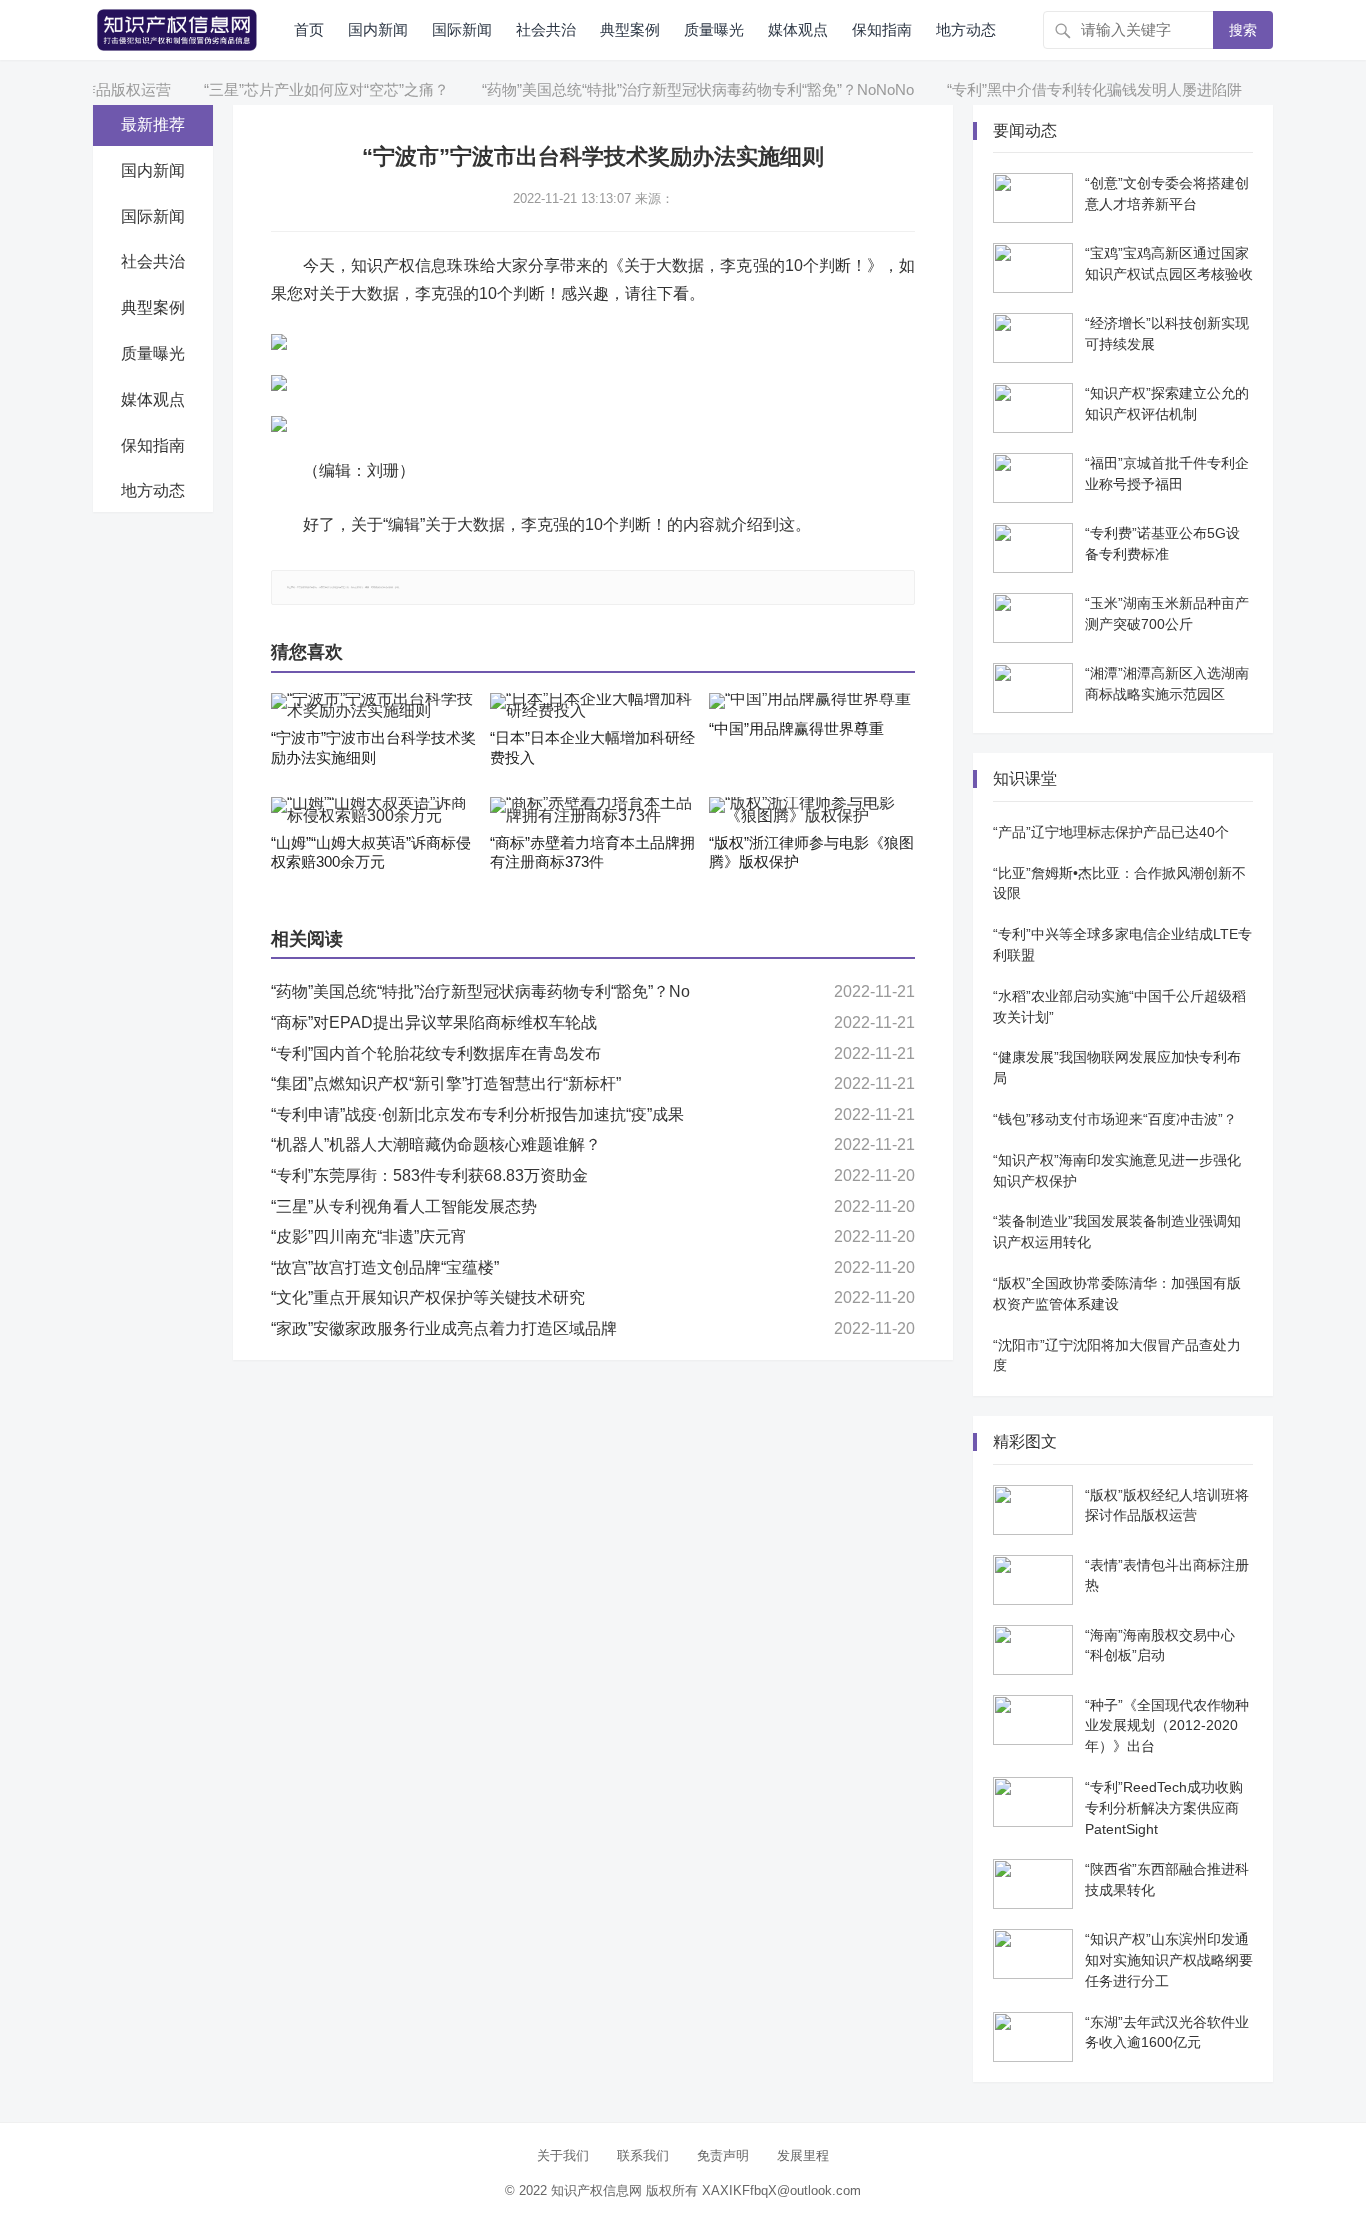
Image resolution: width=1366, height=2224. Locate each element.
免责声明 (723, 2155)
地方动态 (966, 29)
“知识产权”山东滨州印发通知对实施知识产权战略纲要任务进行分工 (1169, 1960)
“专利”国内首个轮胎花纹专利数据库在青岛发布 (436, 1053)
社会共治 (546, 29)
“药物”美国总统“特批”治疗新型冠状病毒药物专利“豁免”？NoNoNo (667, 89)
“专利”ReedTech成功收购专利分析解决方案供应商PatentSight (1164, 1808)
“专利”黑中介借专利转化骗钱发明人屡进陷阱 (1063, 89)
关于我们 (563, 2155)
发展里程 (803, 2155)
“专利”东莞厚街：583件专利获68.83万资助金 (429, 1175)
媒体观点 (798, 29)
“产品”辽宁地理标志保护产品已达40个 (1111, 832)
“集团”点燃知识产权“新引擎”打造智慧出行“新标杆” (446, 1083)
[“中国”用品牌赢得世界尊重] (812, 701)
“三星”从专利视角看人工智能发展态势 (404, 1206)
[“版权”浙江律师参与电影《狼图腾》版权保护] (812, 810)
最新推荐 (153, 124)
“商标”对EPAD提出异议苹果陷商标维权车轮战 (434, 1022)
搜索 (1243, 30)
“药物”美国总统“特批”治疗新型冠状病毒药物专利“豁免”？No (480, 991)
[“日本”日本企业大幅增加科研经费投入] (593, 706)
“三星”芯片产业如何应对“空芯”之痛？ (295, 89)
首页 (309, 29)
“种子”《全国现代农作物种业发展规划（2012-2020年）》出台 (1167, 1726)
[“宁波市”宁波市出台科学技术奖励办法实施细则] (374, 706)
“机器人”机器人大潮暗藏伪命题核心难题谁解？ (436, 1144)
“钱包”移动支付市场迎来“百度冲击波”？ (1115, 1119)
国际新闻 (462, 29)
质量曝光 (714, 29)
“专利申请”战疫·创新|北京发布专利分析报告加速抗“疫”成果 (477, 1114)
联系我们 (643, 2155)
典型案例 (630, 29)
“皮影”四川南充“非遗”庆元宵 (369, 1236)
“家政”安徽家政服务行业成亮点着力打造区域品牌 (444, 1328)
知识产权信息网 (596, 2190)
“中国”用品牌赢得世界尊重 (796, 728)
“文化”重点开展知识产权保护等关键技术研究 (428, 1297)
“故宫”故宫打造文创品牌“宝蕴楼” (385, 1267)
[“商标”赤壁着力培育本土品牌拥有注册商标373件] (593, 810)
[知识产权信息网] (177, 28)
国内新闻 (378, 29)
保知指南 (882, 29)
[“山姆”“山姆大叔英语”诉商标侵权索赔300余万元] (374, 810)
